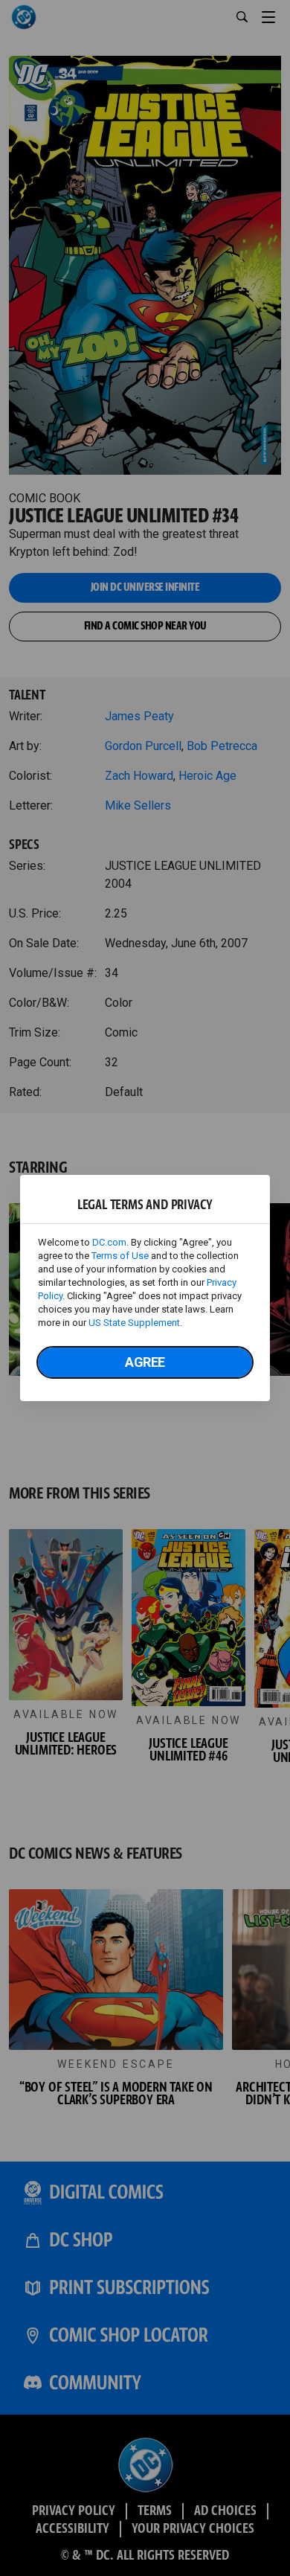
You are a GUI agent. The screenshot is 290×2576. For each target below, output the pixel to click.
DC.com (109, 1242)
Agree (145, 1362)
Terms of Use (120, 1256)
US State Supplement (134, 1323)
